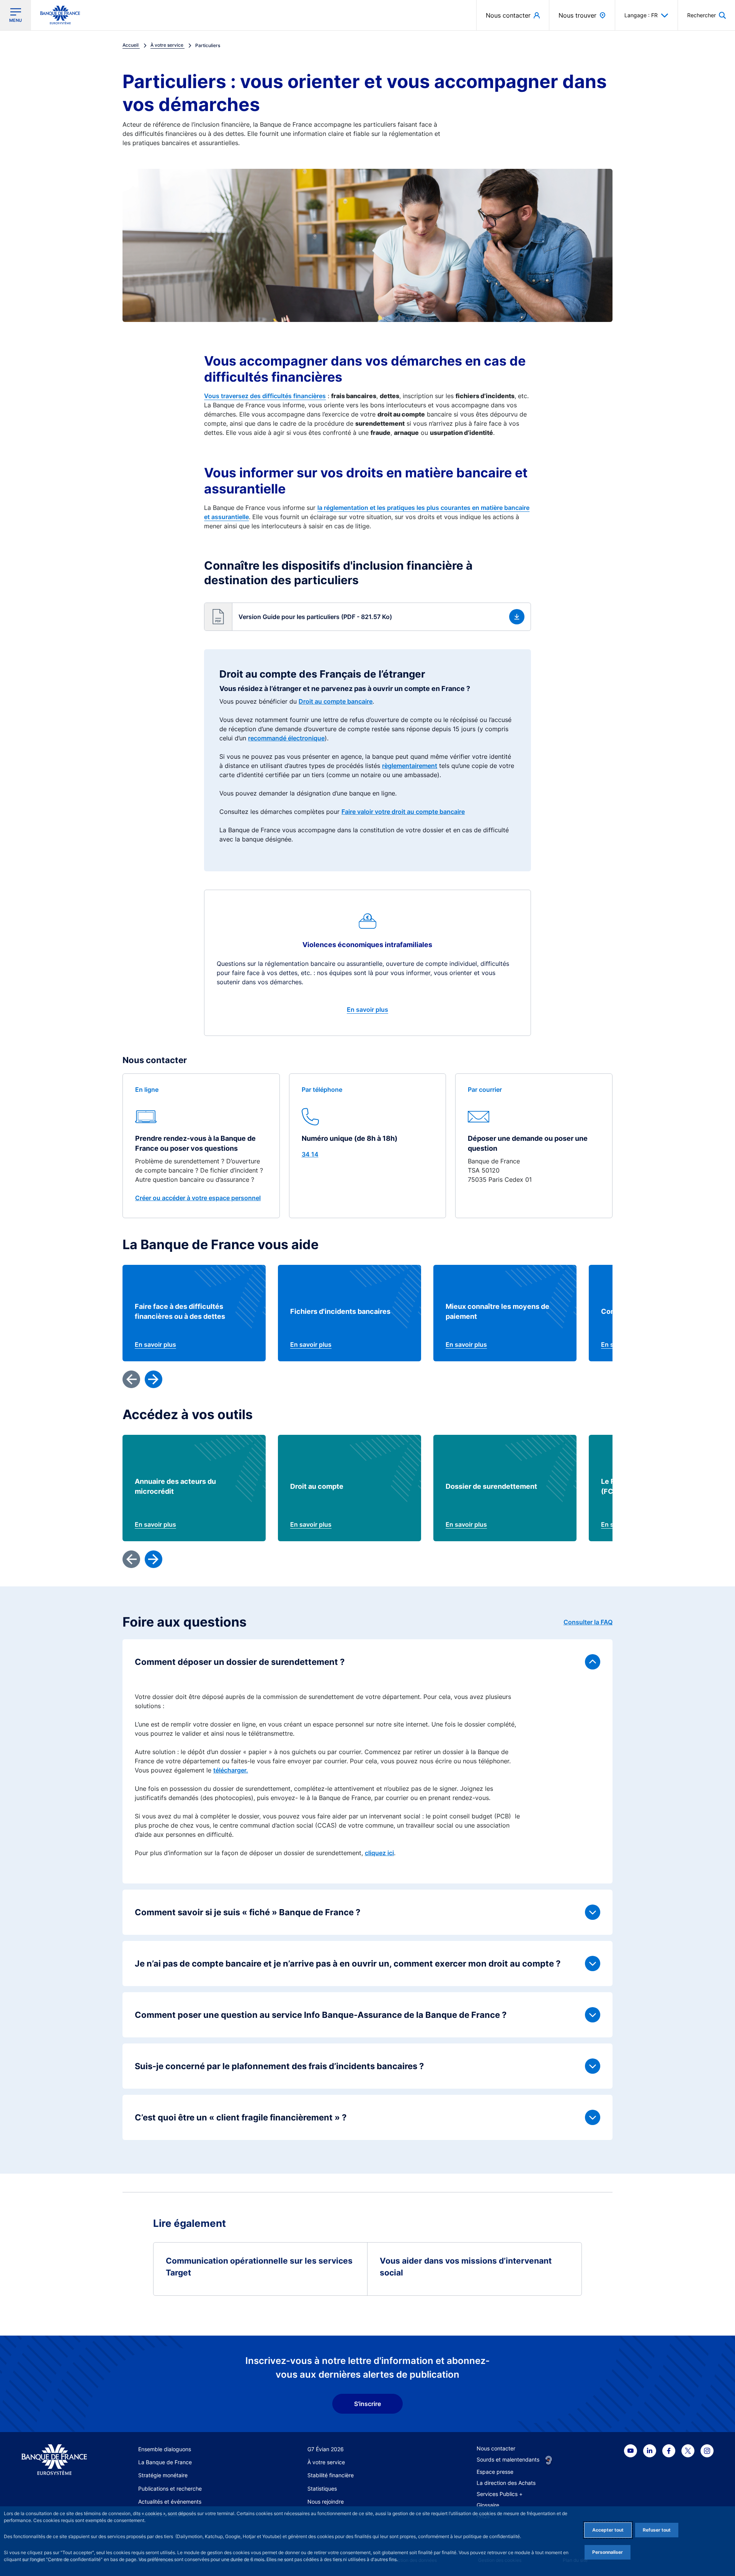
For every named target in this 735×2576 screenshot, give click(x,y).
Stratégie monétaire (163, 2475)
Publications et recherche (170, 2489)
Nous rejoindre (326, 2502)
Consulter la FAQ (588, 1622)
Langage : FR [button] (641, 15)
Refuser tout (657, 2530)
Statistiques (322, 2489)
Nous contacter (496, 2448)
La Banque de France (165, 2462)
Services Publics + (500, 2494)
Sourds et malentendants (508, 2459)
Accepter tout (608, 2530)
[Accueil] (54, 2460)
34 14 (310, 1154)
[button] (706, 15)
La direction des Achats (506, 2483)
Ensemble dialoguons (165, 2449)
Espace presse (495, 2472)
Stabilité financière (331, 2475)
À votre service (326, 2462)
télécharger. (231, 1770)
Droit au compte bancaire (336, 701)
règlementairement (410, 766)
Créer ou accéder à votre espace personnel (198, 1198)
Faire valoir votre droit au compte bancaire (403, 812)
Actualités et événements (170, 2502)
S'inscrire (367, 2404)
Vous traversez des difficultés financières (265, 396)
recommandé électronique (286, 738)
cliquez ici (379, 1853)
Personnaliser (608, 2552)
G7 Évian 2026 (326, 2449)
